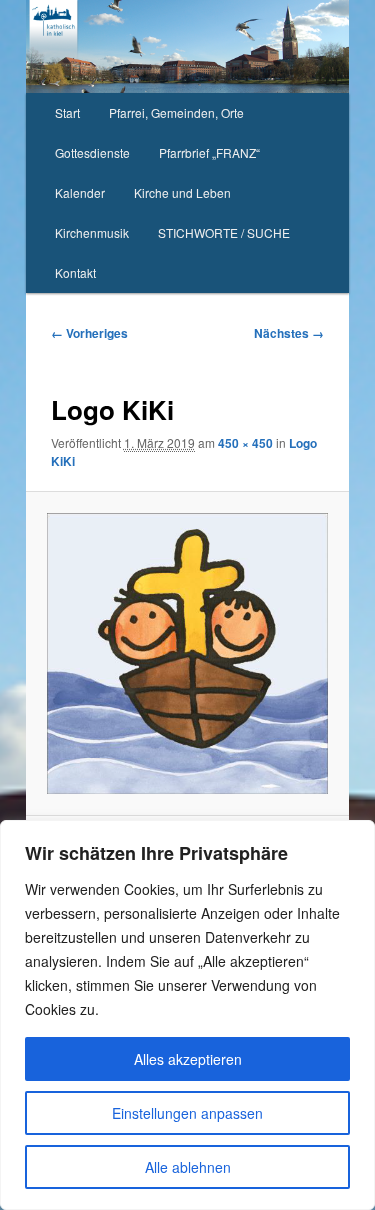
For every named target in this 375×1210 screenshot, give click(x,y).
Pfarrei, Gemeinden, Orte (176, 112)
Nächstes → (289, 333)
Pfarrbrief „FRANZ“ (209, 152)
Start (67, 112)
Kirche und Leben (182, 192)
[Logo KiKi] (187, 653)
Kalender (80, 192)
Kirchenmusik (92, 232)
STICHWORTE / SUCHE (224, 232)
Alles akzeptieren (188, 1059)
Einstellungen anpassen (187, 1113)
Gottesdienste (92, 152)
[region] (187, 1015)
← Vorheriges (89, 333)
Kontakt (75, 272)
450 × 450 (245, 443)
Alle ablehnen (188, 1167)
